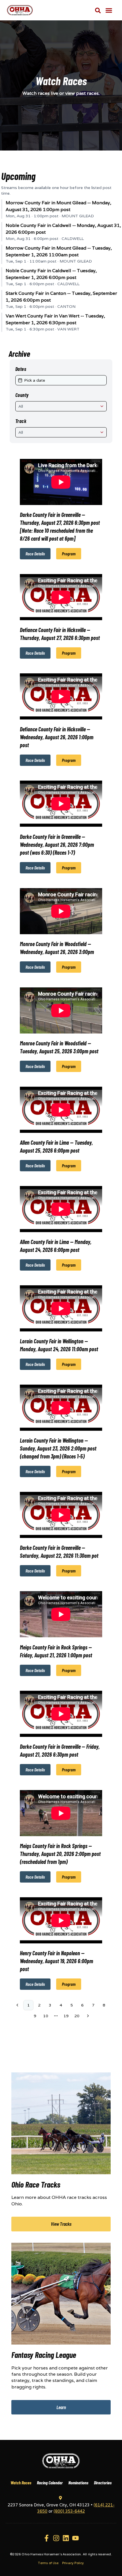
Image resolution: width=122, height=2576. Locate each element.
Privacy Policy (73, 2563)
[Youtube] (75, 2538)
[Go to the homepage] (61, 2461)
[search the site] (98, 10)
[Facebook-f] (47, 2538)
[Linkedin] (66, 2538)
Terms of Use (48, 2563)
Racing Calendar (50, 2482)
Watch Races (21, 2482)
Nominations (78, 2482)
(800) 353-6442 (69, 2511)
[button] (109, 10)
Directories (103, 2482)
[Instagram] (56, 2538)
